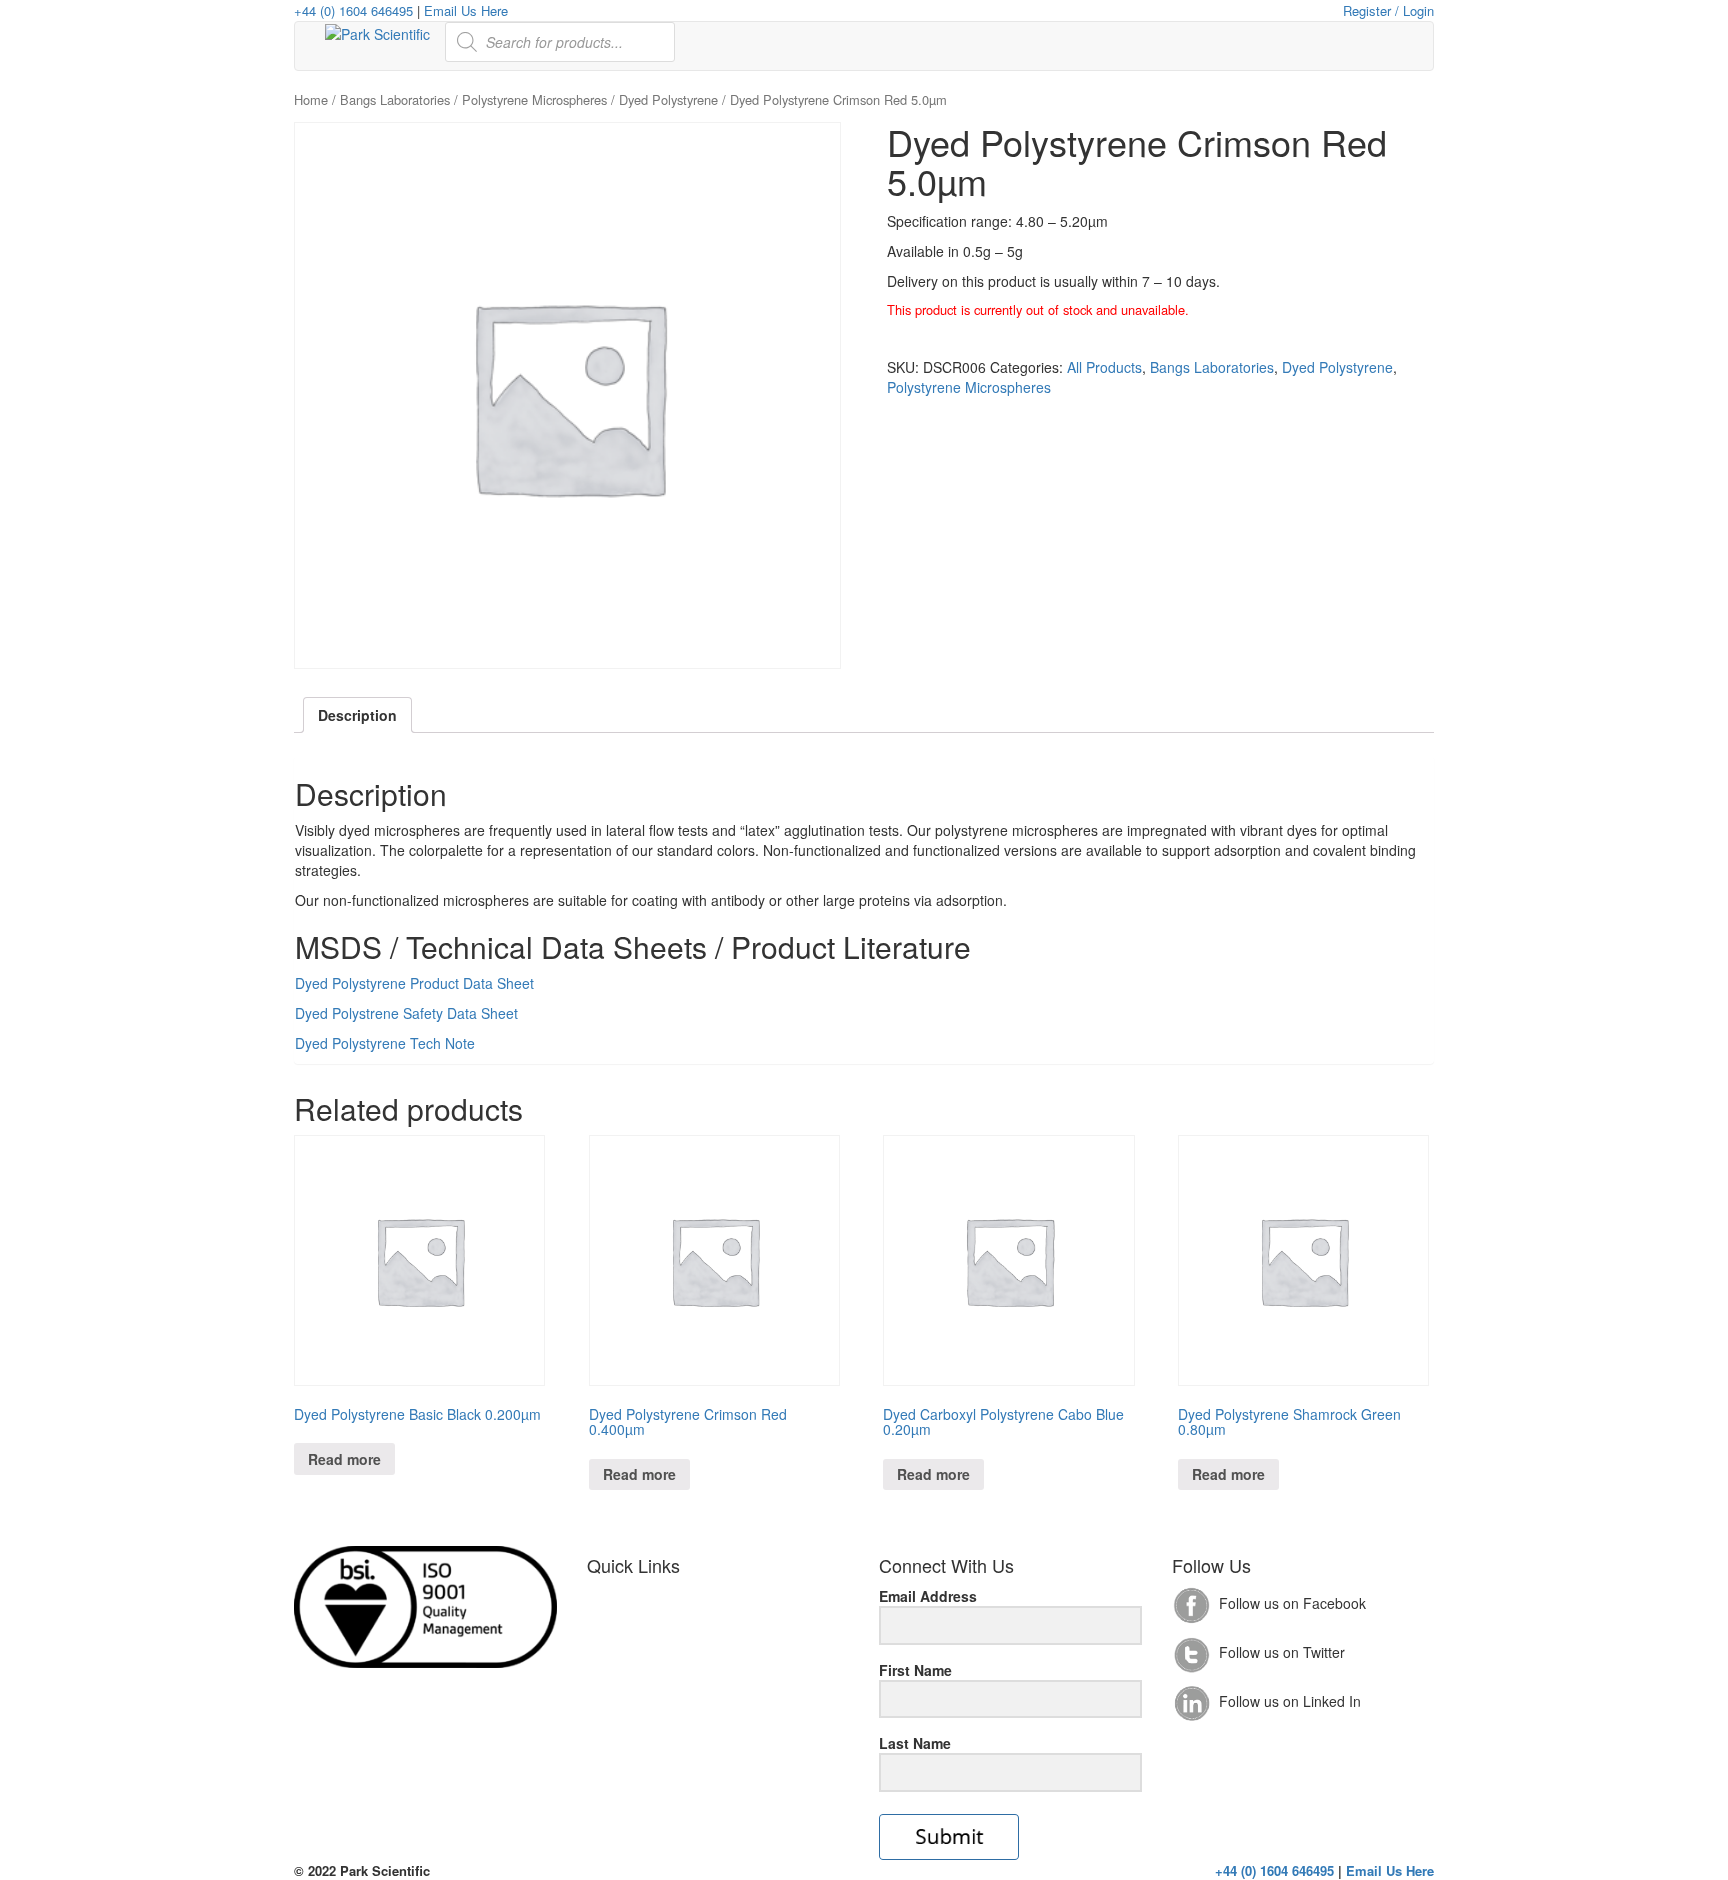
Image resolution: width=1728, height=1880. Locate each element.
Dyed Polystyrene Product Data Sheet (414, 983)
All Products (1104, 367)
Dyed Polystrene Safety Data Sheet (406, 1013)
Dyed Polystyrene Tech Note (385, 1043)
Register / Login (1388, 10)
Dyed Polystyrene (668, 99)
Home (311, 99)
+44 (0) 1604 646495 (353, 10)
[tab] (357, 715)
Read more (344, 1459)
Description (357, 715)
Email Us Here (466, 10)
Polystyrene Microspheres (534, 99)
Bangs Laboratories (395, 99)
